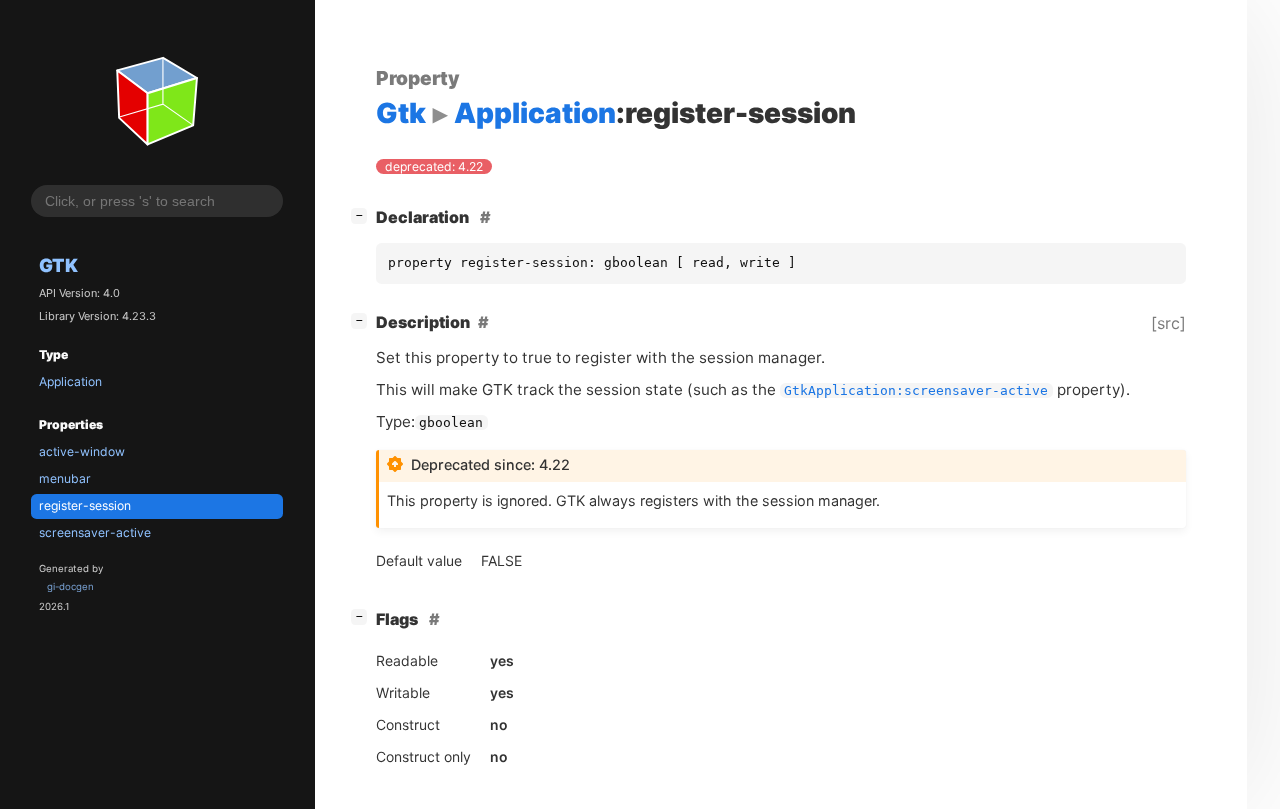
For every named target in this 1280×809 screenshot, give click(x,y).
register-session (85, 505)
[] (363, 214)
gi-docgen (70, 586)
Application (70, 381)
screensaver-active (95, 532)
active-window (82, 451)
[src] (1168, 323)
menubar (65, 478)
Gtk (58, 265)
